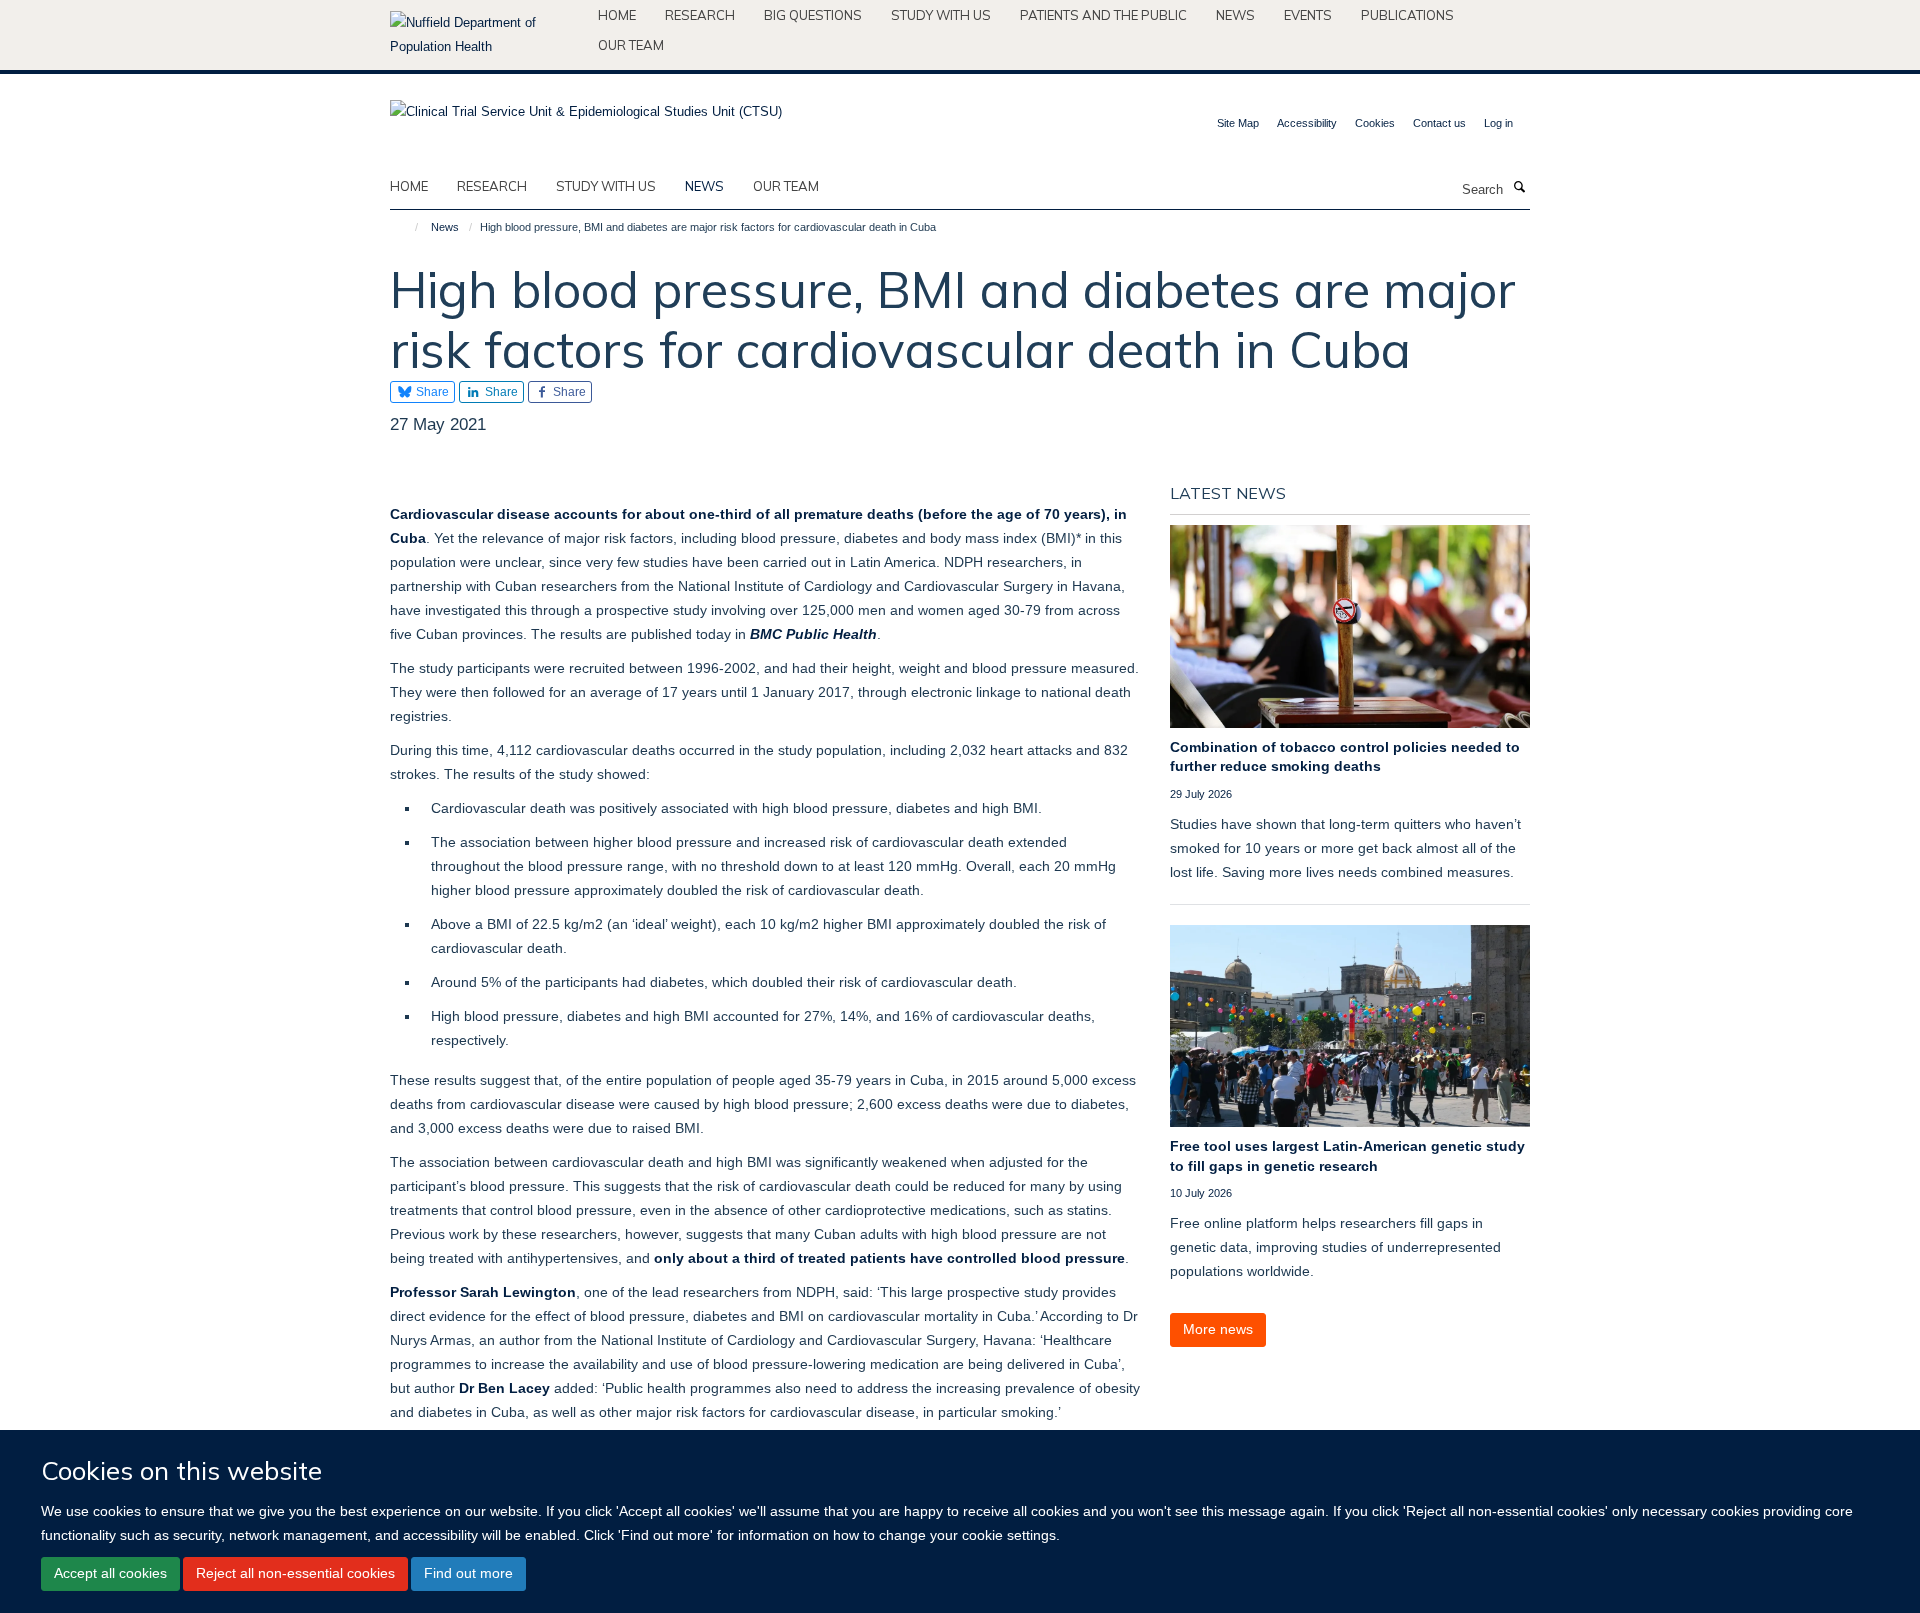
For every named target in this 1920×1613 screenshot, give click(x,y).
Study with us (941, 15)
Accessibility (1307, 123)
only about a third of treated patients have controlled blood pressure (889, 1258)
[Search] (1519, 188)
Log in (1498, 123)
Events (1308, 15)
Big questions (813, 15)
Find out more (468, 1573)
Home (617, 15)
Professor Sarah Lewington (483, 1292)
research (492, 186)
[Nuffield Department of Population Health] (486, 35)
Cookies (1375, 123)
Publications (1407, 15)
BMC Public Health (813, 634)
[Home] (407, 227)
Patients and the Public (1103, 15)
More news (1218, 1329)
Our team (631, 45)
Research (700, 15)
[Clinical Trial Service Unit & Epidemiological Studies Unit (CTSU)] (586, 105)
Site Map (1238, 123)
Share (431, 392)
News (1235, 15)
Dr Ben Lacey (504, 1388)
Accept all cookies (110, 1573)
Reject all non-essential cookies (295, 1573)
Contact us (1439, 123)
